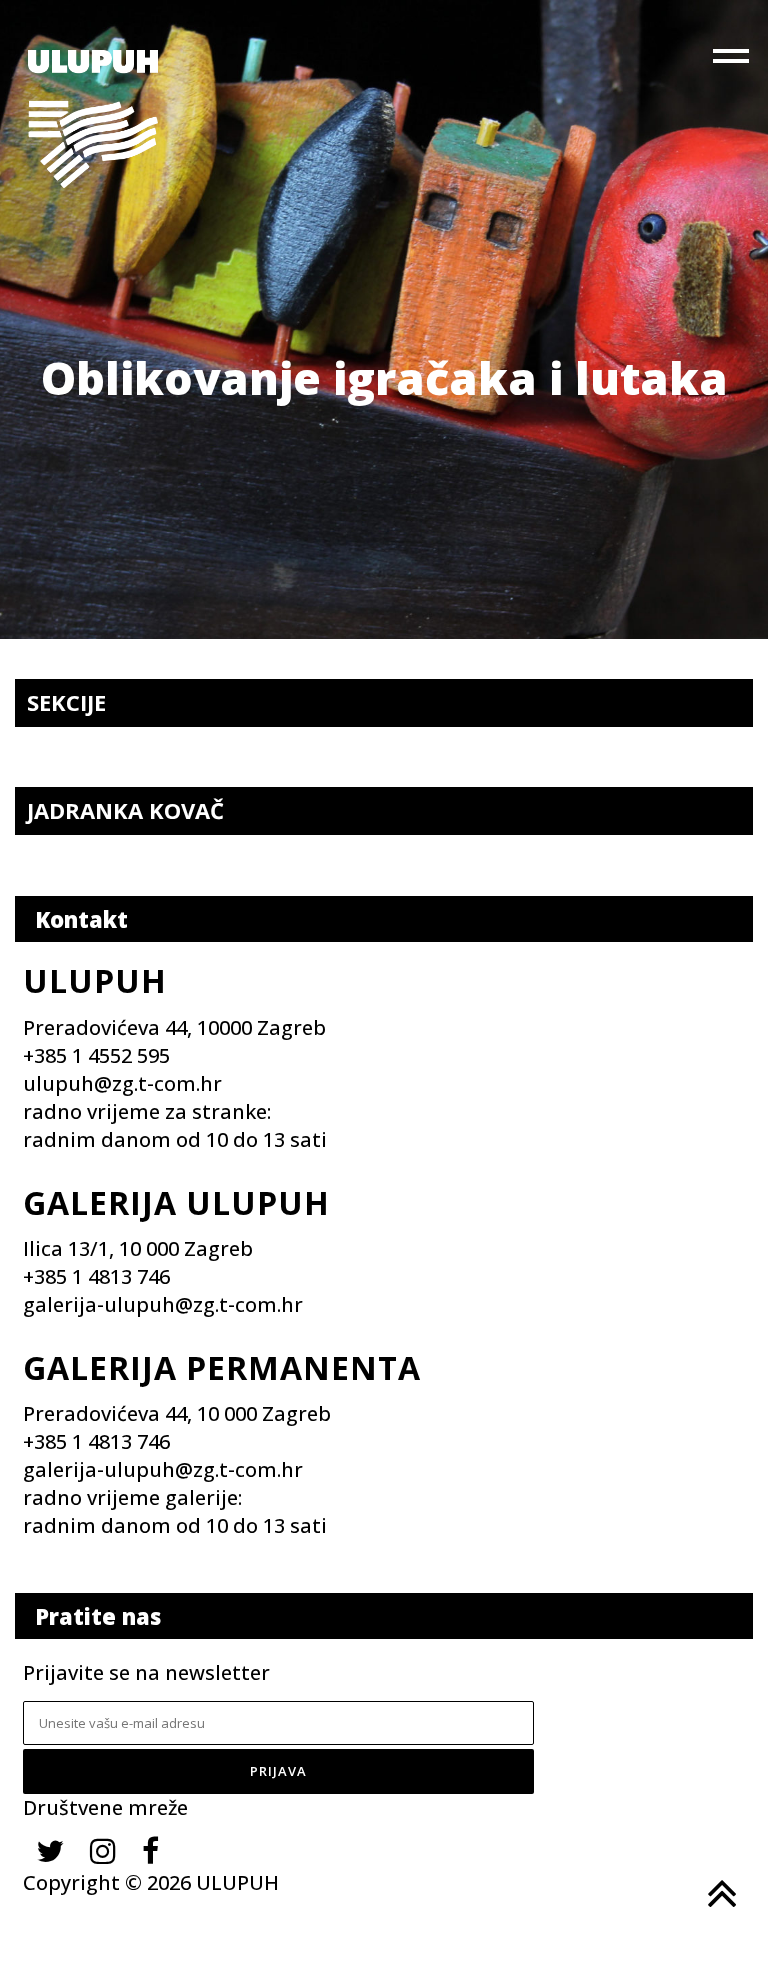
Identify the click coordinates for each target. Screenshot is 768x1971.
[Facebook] (150, 1850)
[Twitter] (50, 1850)
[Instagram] (103, 1850)
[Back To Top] (720, 1894)
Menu (733, 60)
